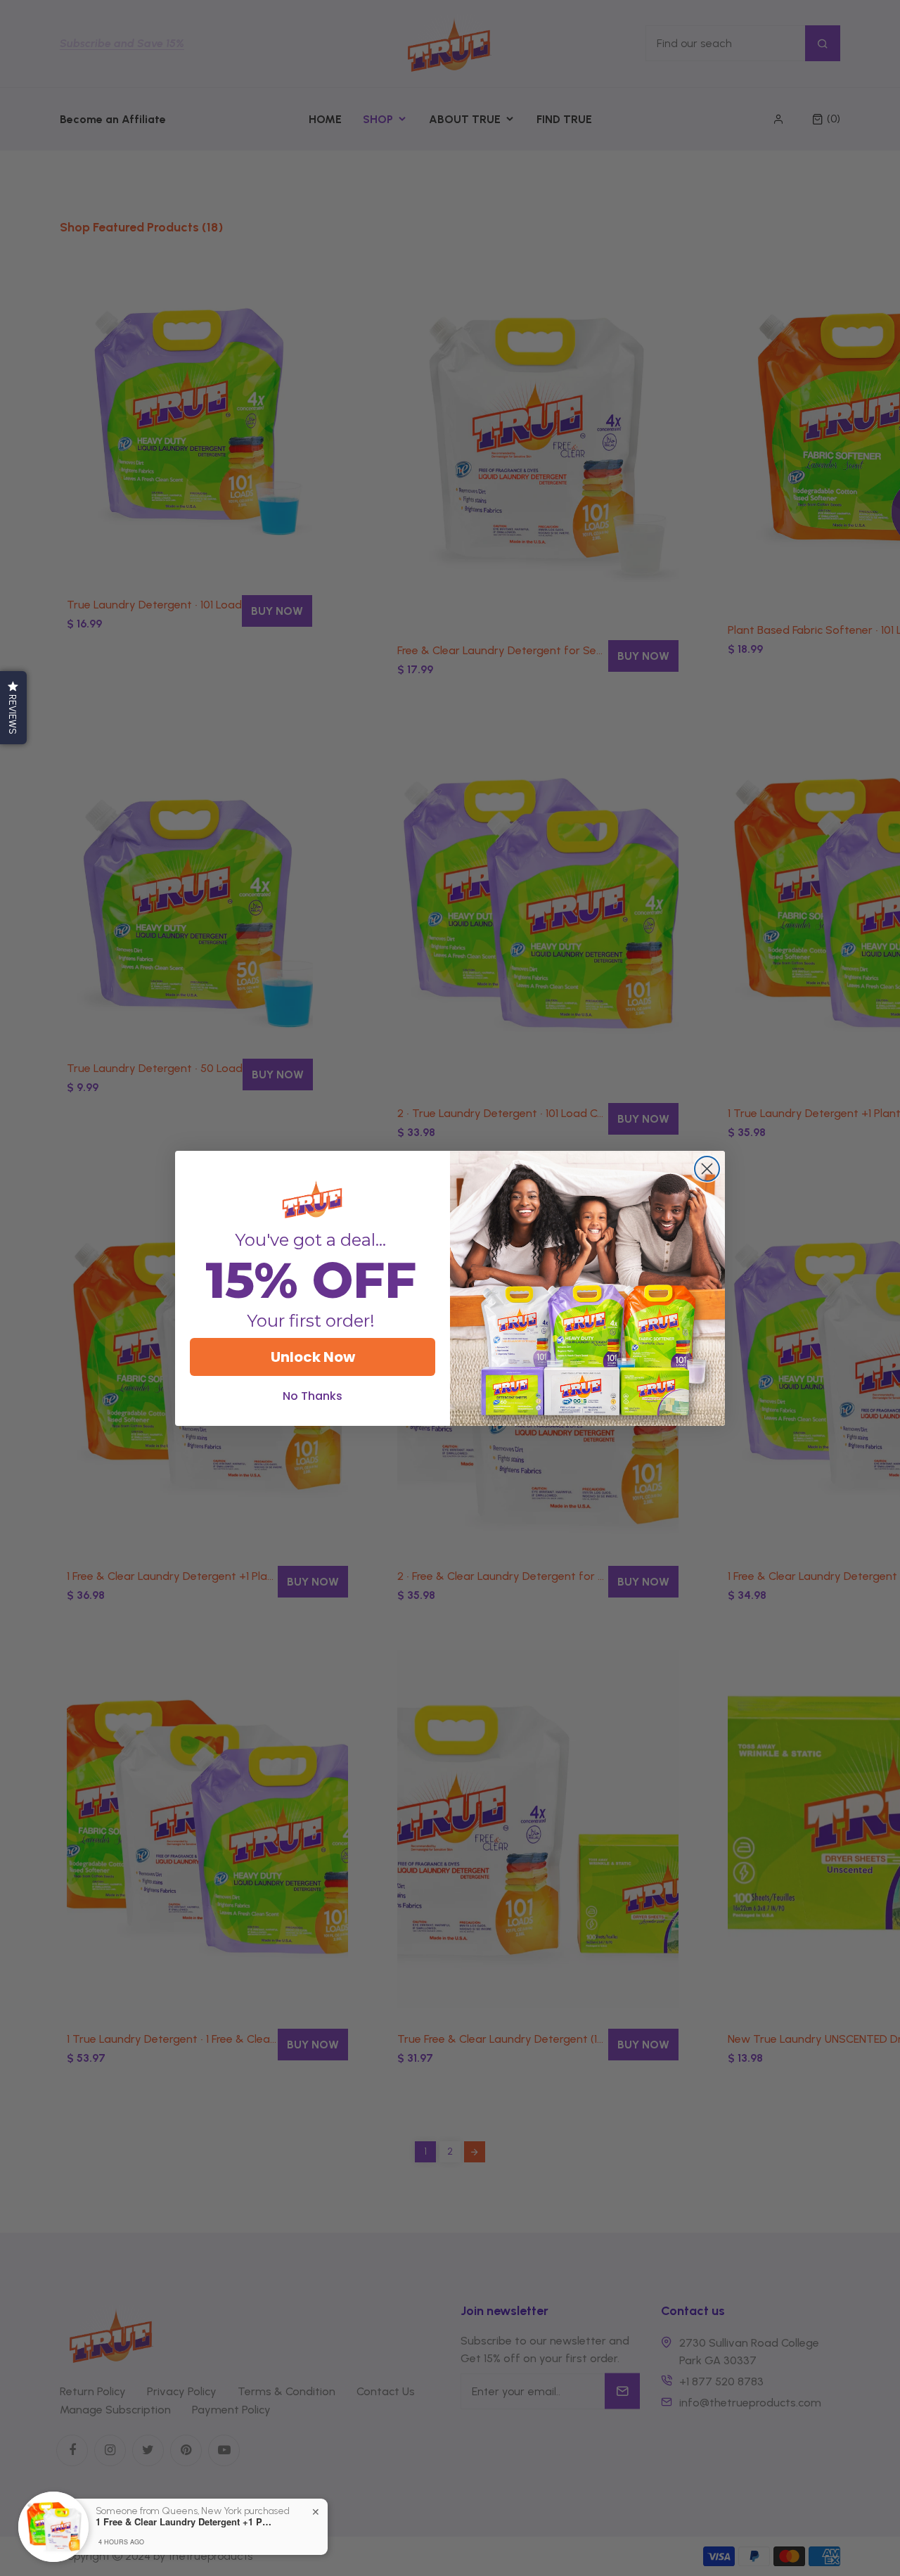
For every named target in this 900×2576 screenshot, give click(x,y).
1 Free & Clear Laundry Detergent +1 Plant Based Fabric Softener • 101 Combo (184, 2522)
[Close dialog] (707, 1169)
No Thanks (313, 1396)
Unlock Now (313, 1357)
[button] (13, 708)
